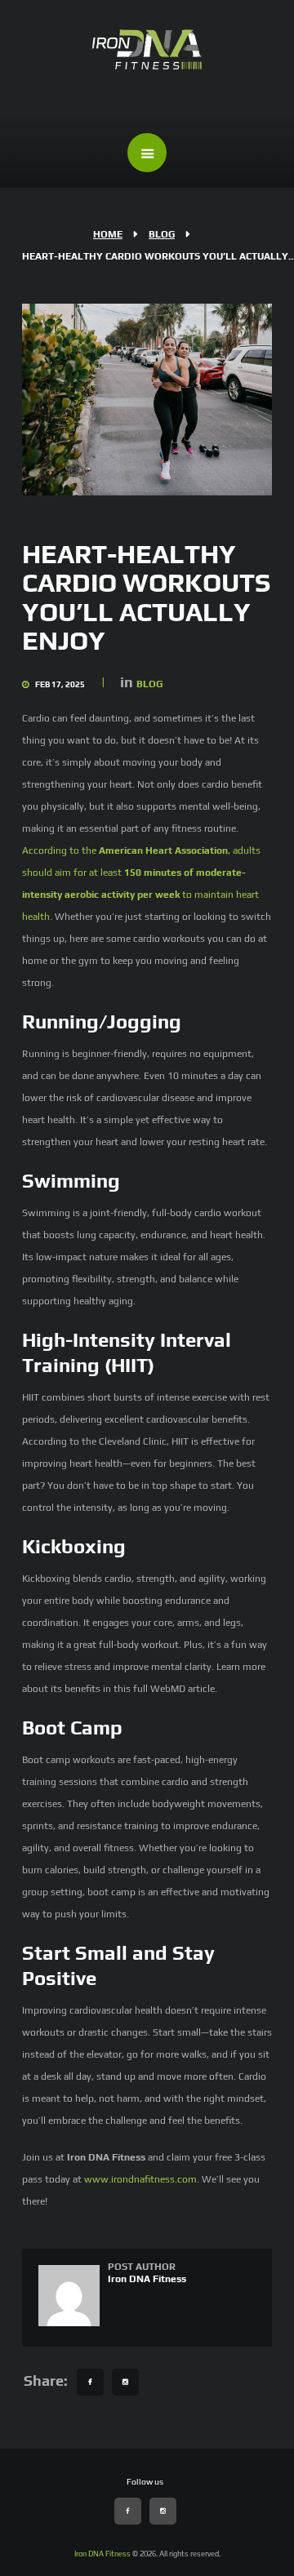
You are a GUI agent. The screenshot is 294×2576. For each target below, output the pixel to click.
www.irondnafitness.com (140, 2179)
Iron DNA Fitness (147, 2279)
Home (108, 234)
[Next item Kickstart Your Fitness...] (209, 399)
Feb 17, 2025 (60, 684)
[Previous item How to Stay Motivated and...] (85, 399)
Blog (162, 234)
